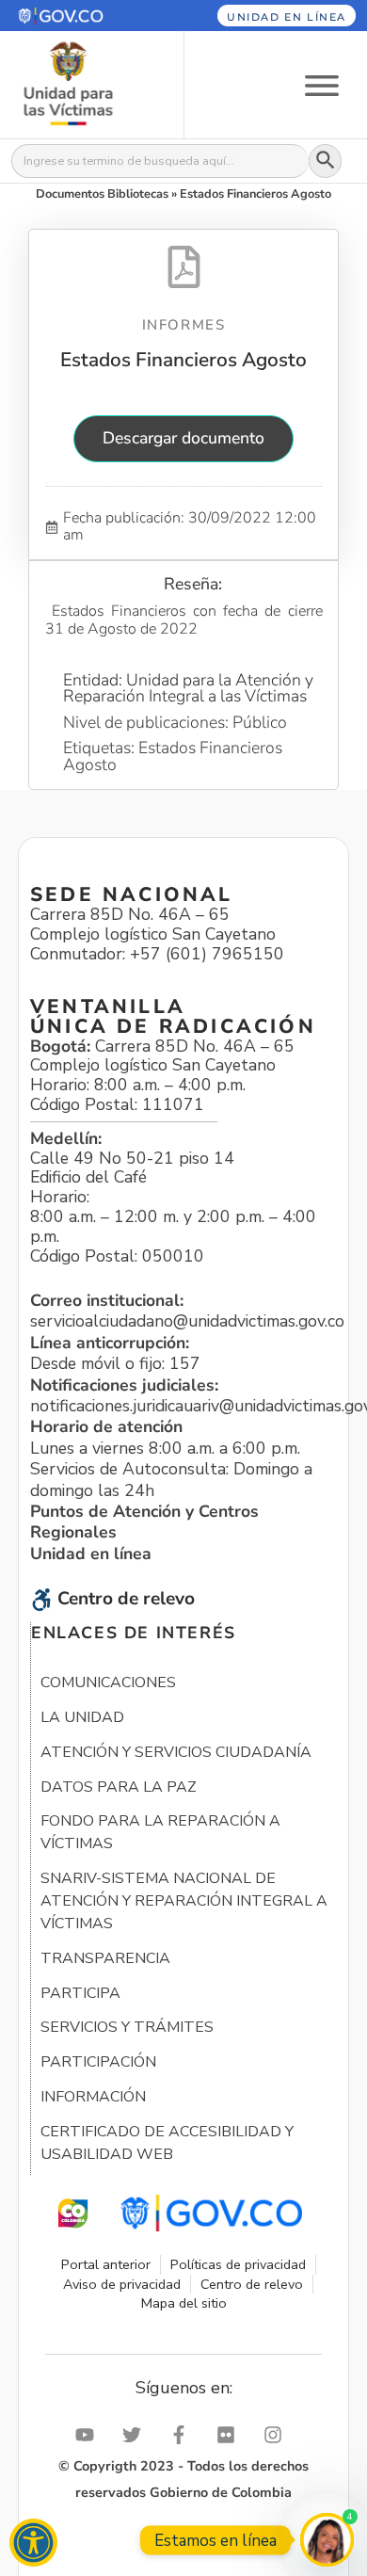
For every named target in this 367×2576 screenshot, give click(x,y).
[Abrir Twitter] (136, 2435)
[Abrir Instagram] (278, 2435)
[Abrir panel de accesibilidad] (33, 2543)
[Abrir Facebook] (183, 2435)
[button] (80, 16)
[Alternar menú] (322, 84)
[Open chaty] (327, 2540)
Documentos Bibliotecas (102, 194)
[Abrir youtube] (89, 2435)
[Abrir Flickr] (231, 2435)
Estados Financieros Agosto (183, 360)
